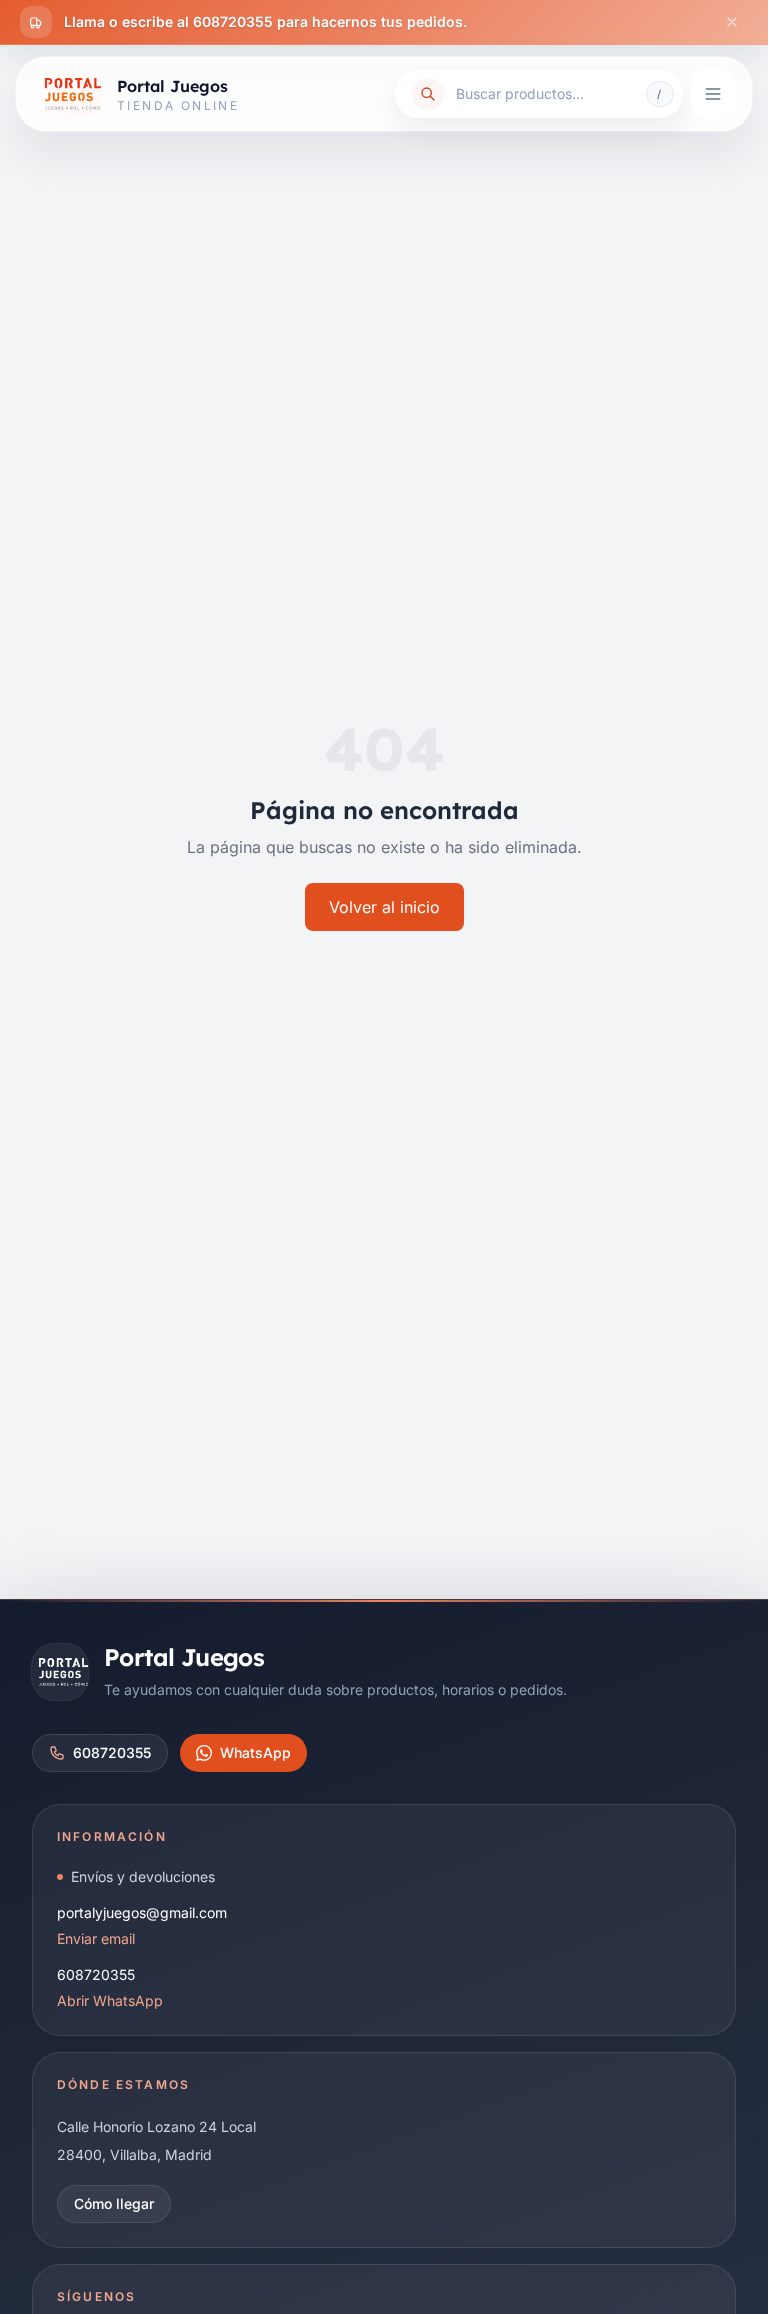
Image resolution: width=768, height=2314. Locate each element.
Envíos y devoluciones (143, 1876)
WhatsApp (255, 1752)
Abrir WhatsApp (110, 2000)
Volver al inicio (384, 907)
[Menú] (713, 94)
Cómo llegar (114, 2203)
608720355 (112, 1752)
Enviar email (96, 1938)
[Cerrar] (732, 22)
